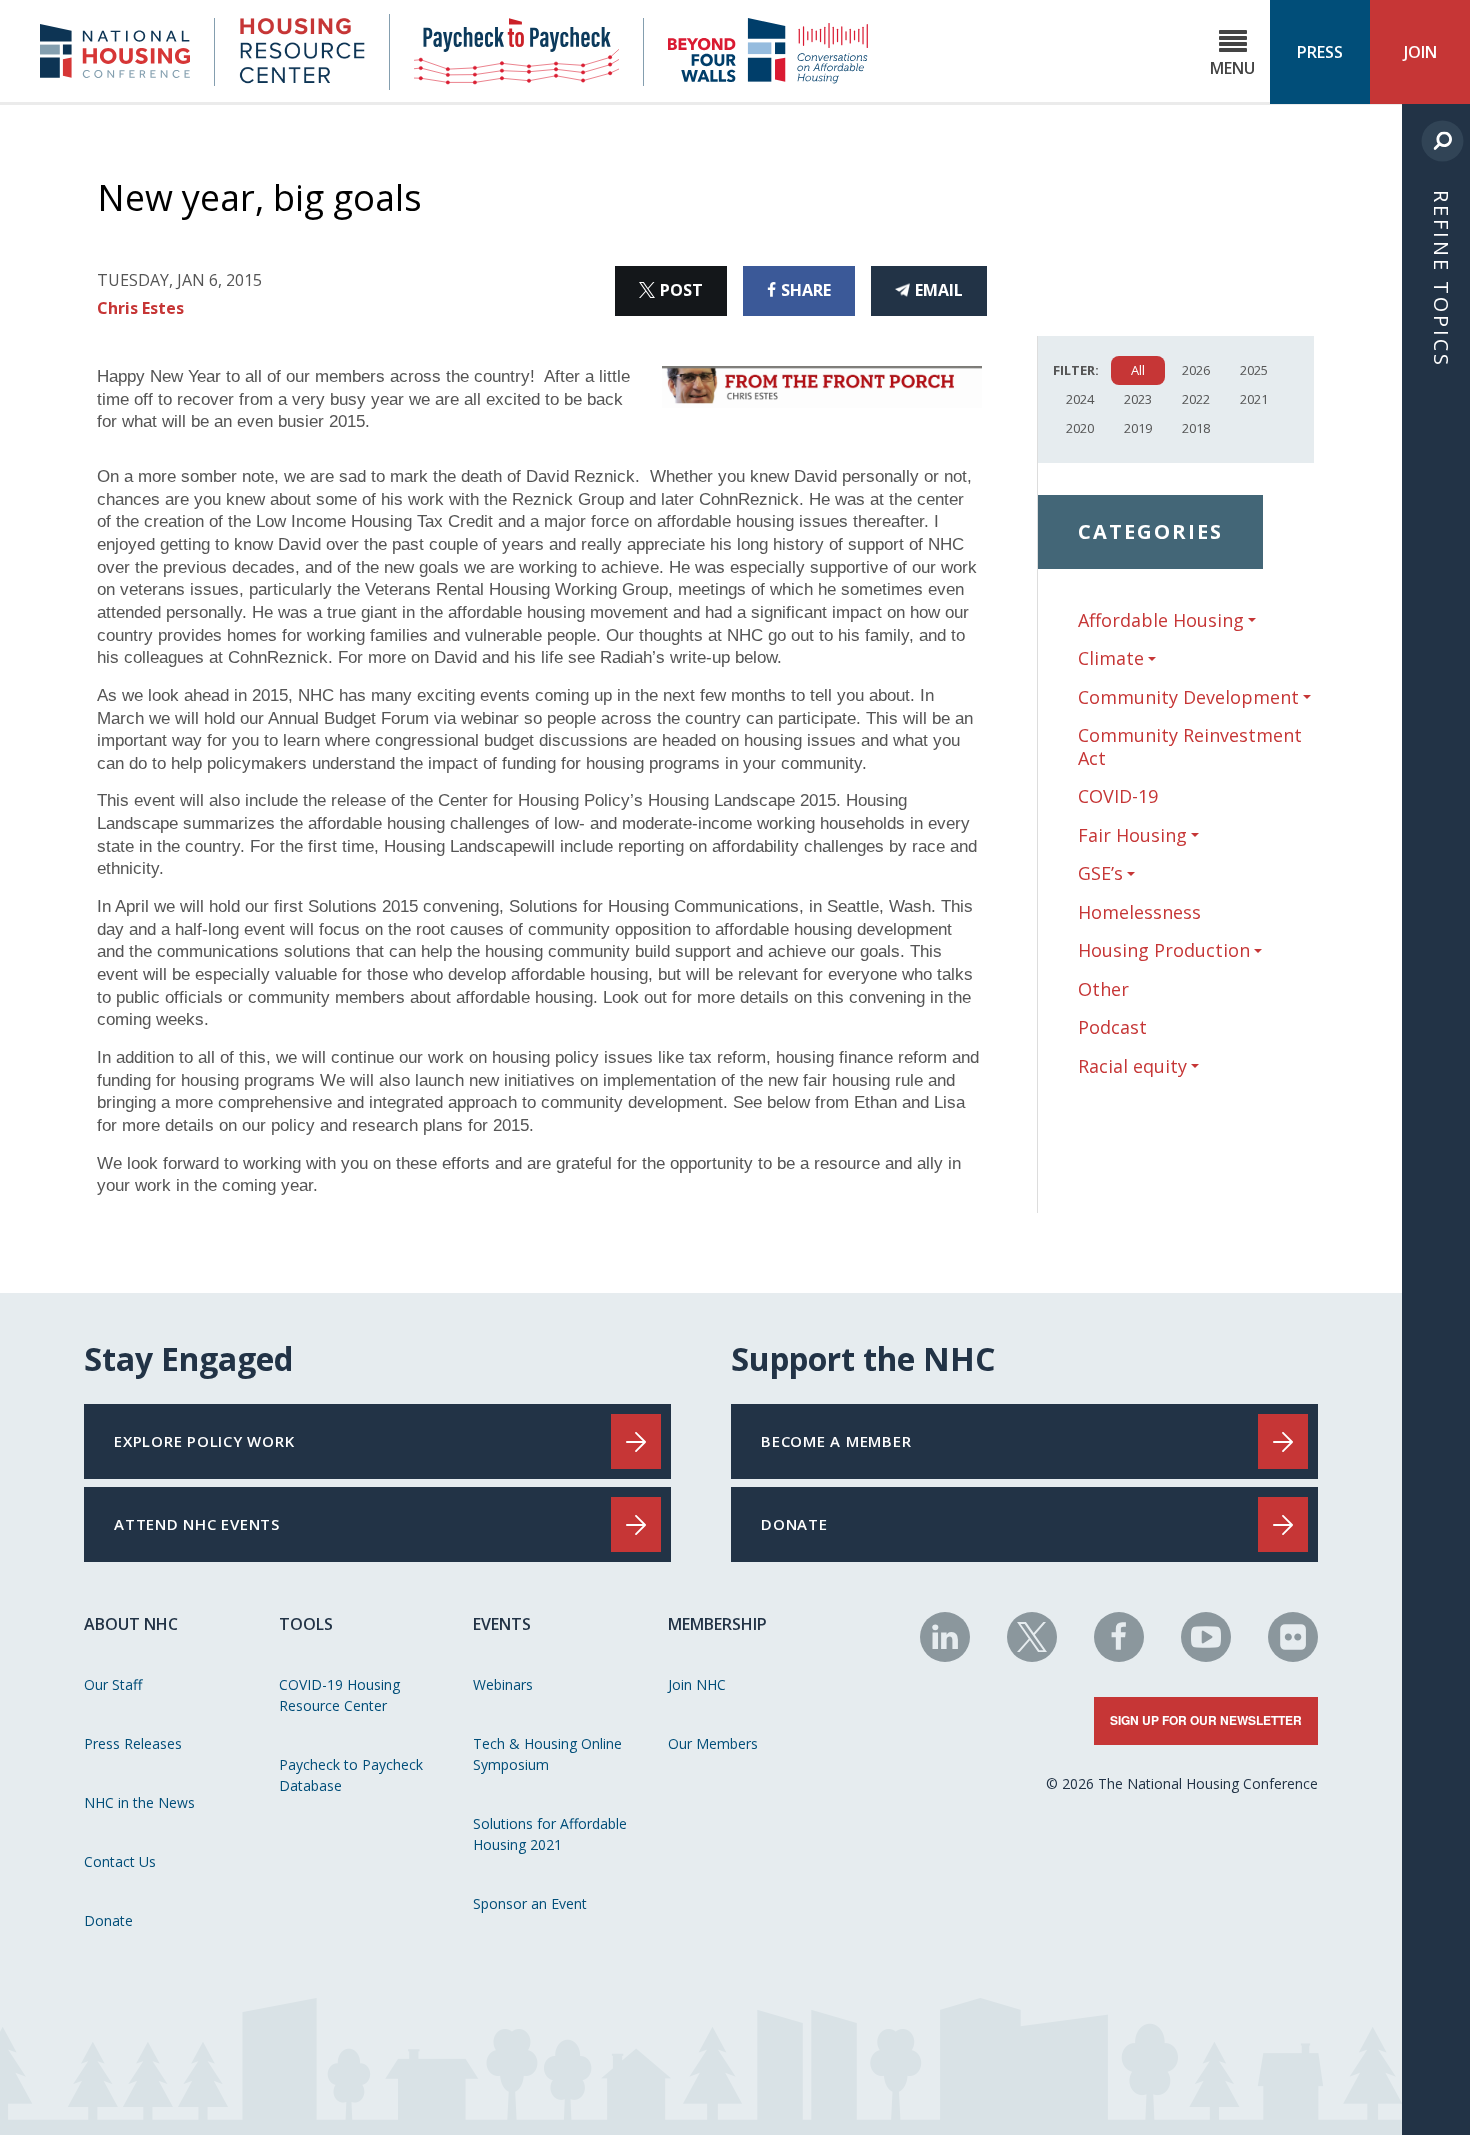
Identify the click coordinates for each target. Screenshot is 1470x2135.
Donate (108, 1920)
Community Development (1188, 697)
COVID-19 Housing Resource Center (339, 1695)
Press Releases (133, 1743)
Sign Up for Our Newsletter (1206, 1720)
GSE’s (1100, 873)
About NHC (131, 1624)
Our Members (713, 1743)
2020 (1080, 428)
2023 (1138, 399)
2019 (1138, 428)
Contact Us (120, 1861)
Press (1320, 52)
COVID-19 (1118, 796)
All (1138, 370)
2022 (1196, 399)
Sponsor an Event (530, 1903)
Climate (1111, 658)
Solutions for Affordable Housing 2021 (550, 1834)
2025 (1254, 370)
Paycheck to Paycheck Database (351, 1775)
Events (502, 1624)
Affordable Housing (1161, 620)
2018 (1196, 428)
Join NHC (697, 1684)
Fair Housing (1132, 835)
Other (1103, 989)
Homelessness (1139, 912)
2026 (1196, 370)
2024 (1080, 399)
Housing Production (1164, 950)
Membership (717, 1624)
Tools (306, 1624)
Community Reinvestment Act (1190, 746)
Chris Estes (140, 308)
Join (1420, 52)
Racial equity (1132, 1066)
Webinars (503, 1684)
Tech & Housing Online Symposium (547, 1754)
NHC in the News (139, 1802)
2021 (1254, 399)
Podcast (1112, 1027)
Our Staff (113, 1684)
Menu (1232, 68)
